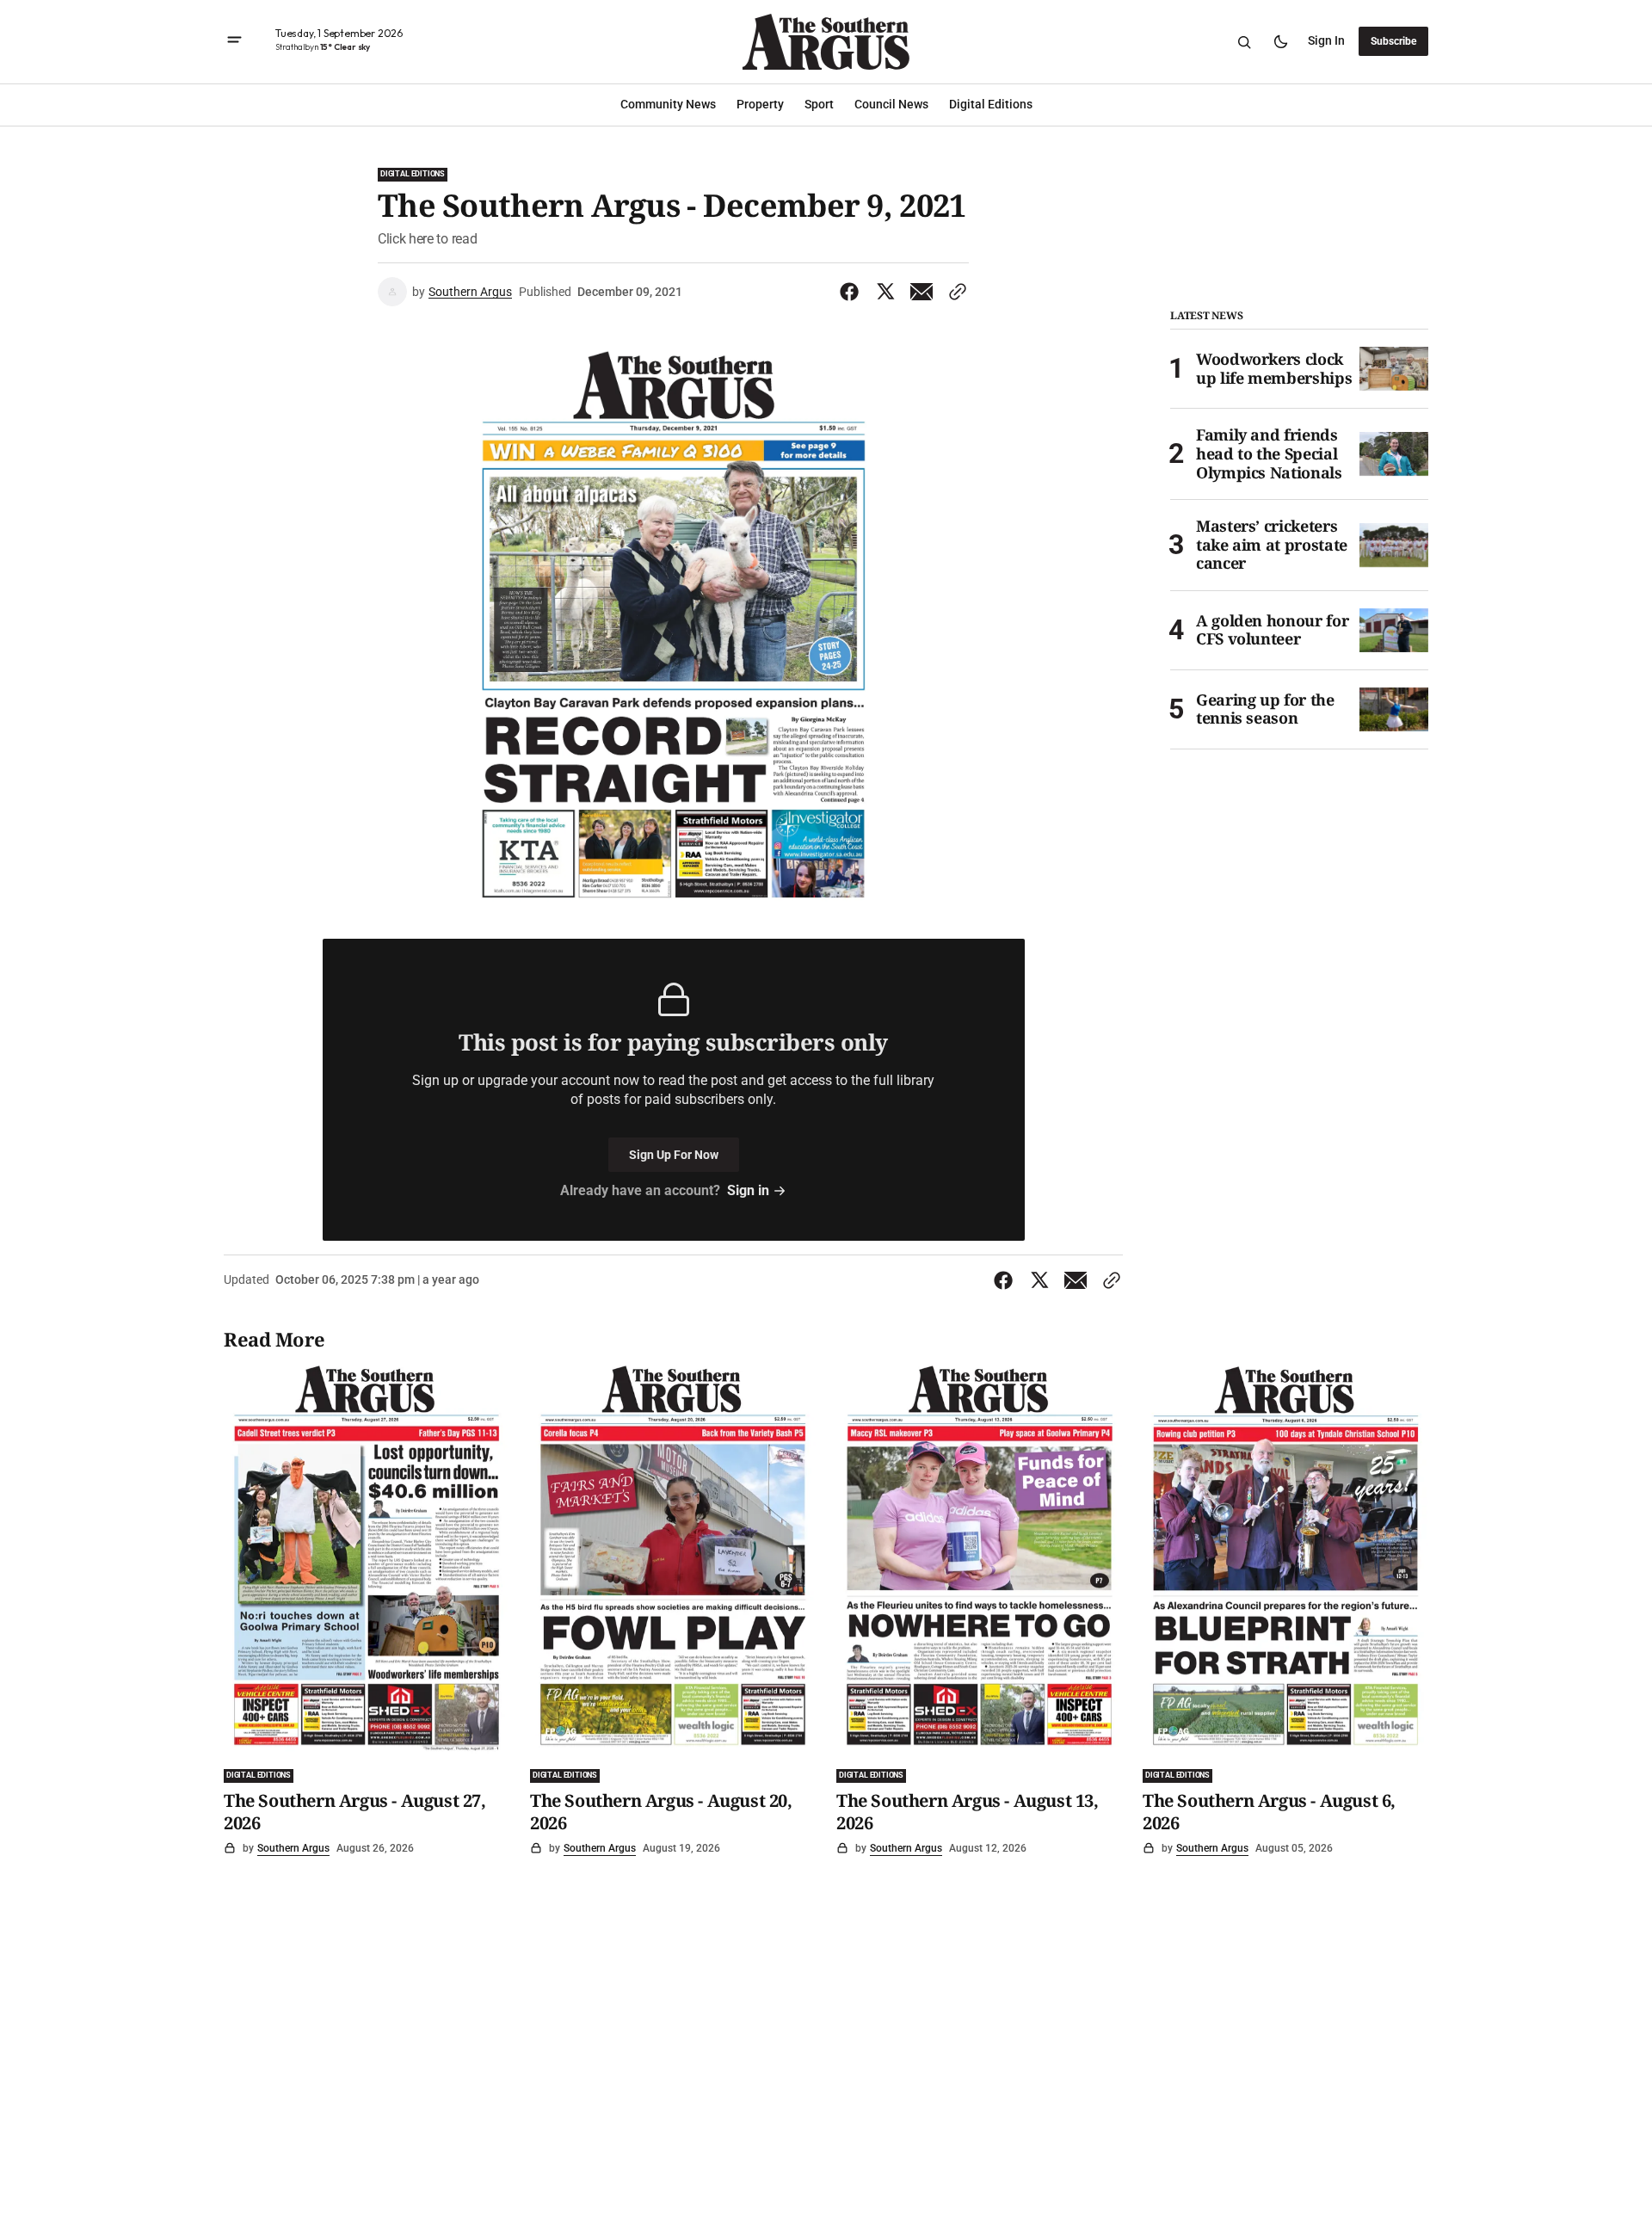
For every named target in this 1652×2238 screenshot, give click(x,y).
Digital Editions (413, 174)
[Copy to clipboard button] (954, 292)
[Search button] (1244, 42)
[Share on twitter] (885, 292)
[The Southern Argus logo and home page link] (826, 42)
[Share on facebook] (853, 292)
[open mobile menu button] (234, 42)
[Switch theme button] (1280, 42)
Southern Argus (470, 292)
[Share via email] (922, 292)
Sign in (1326, 41)
